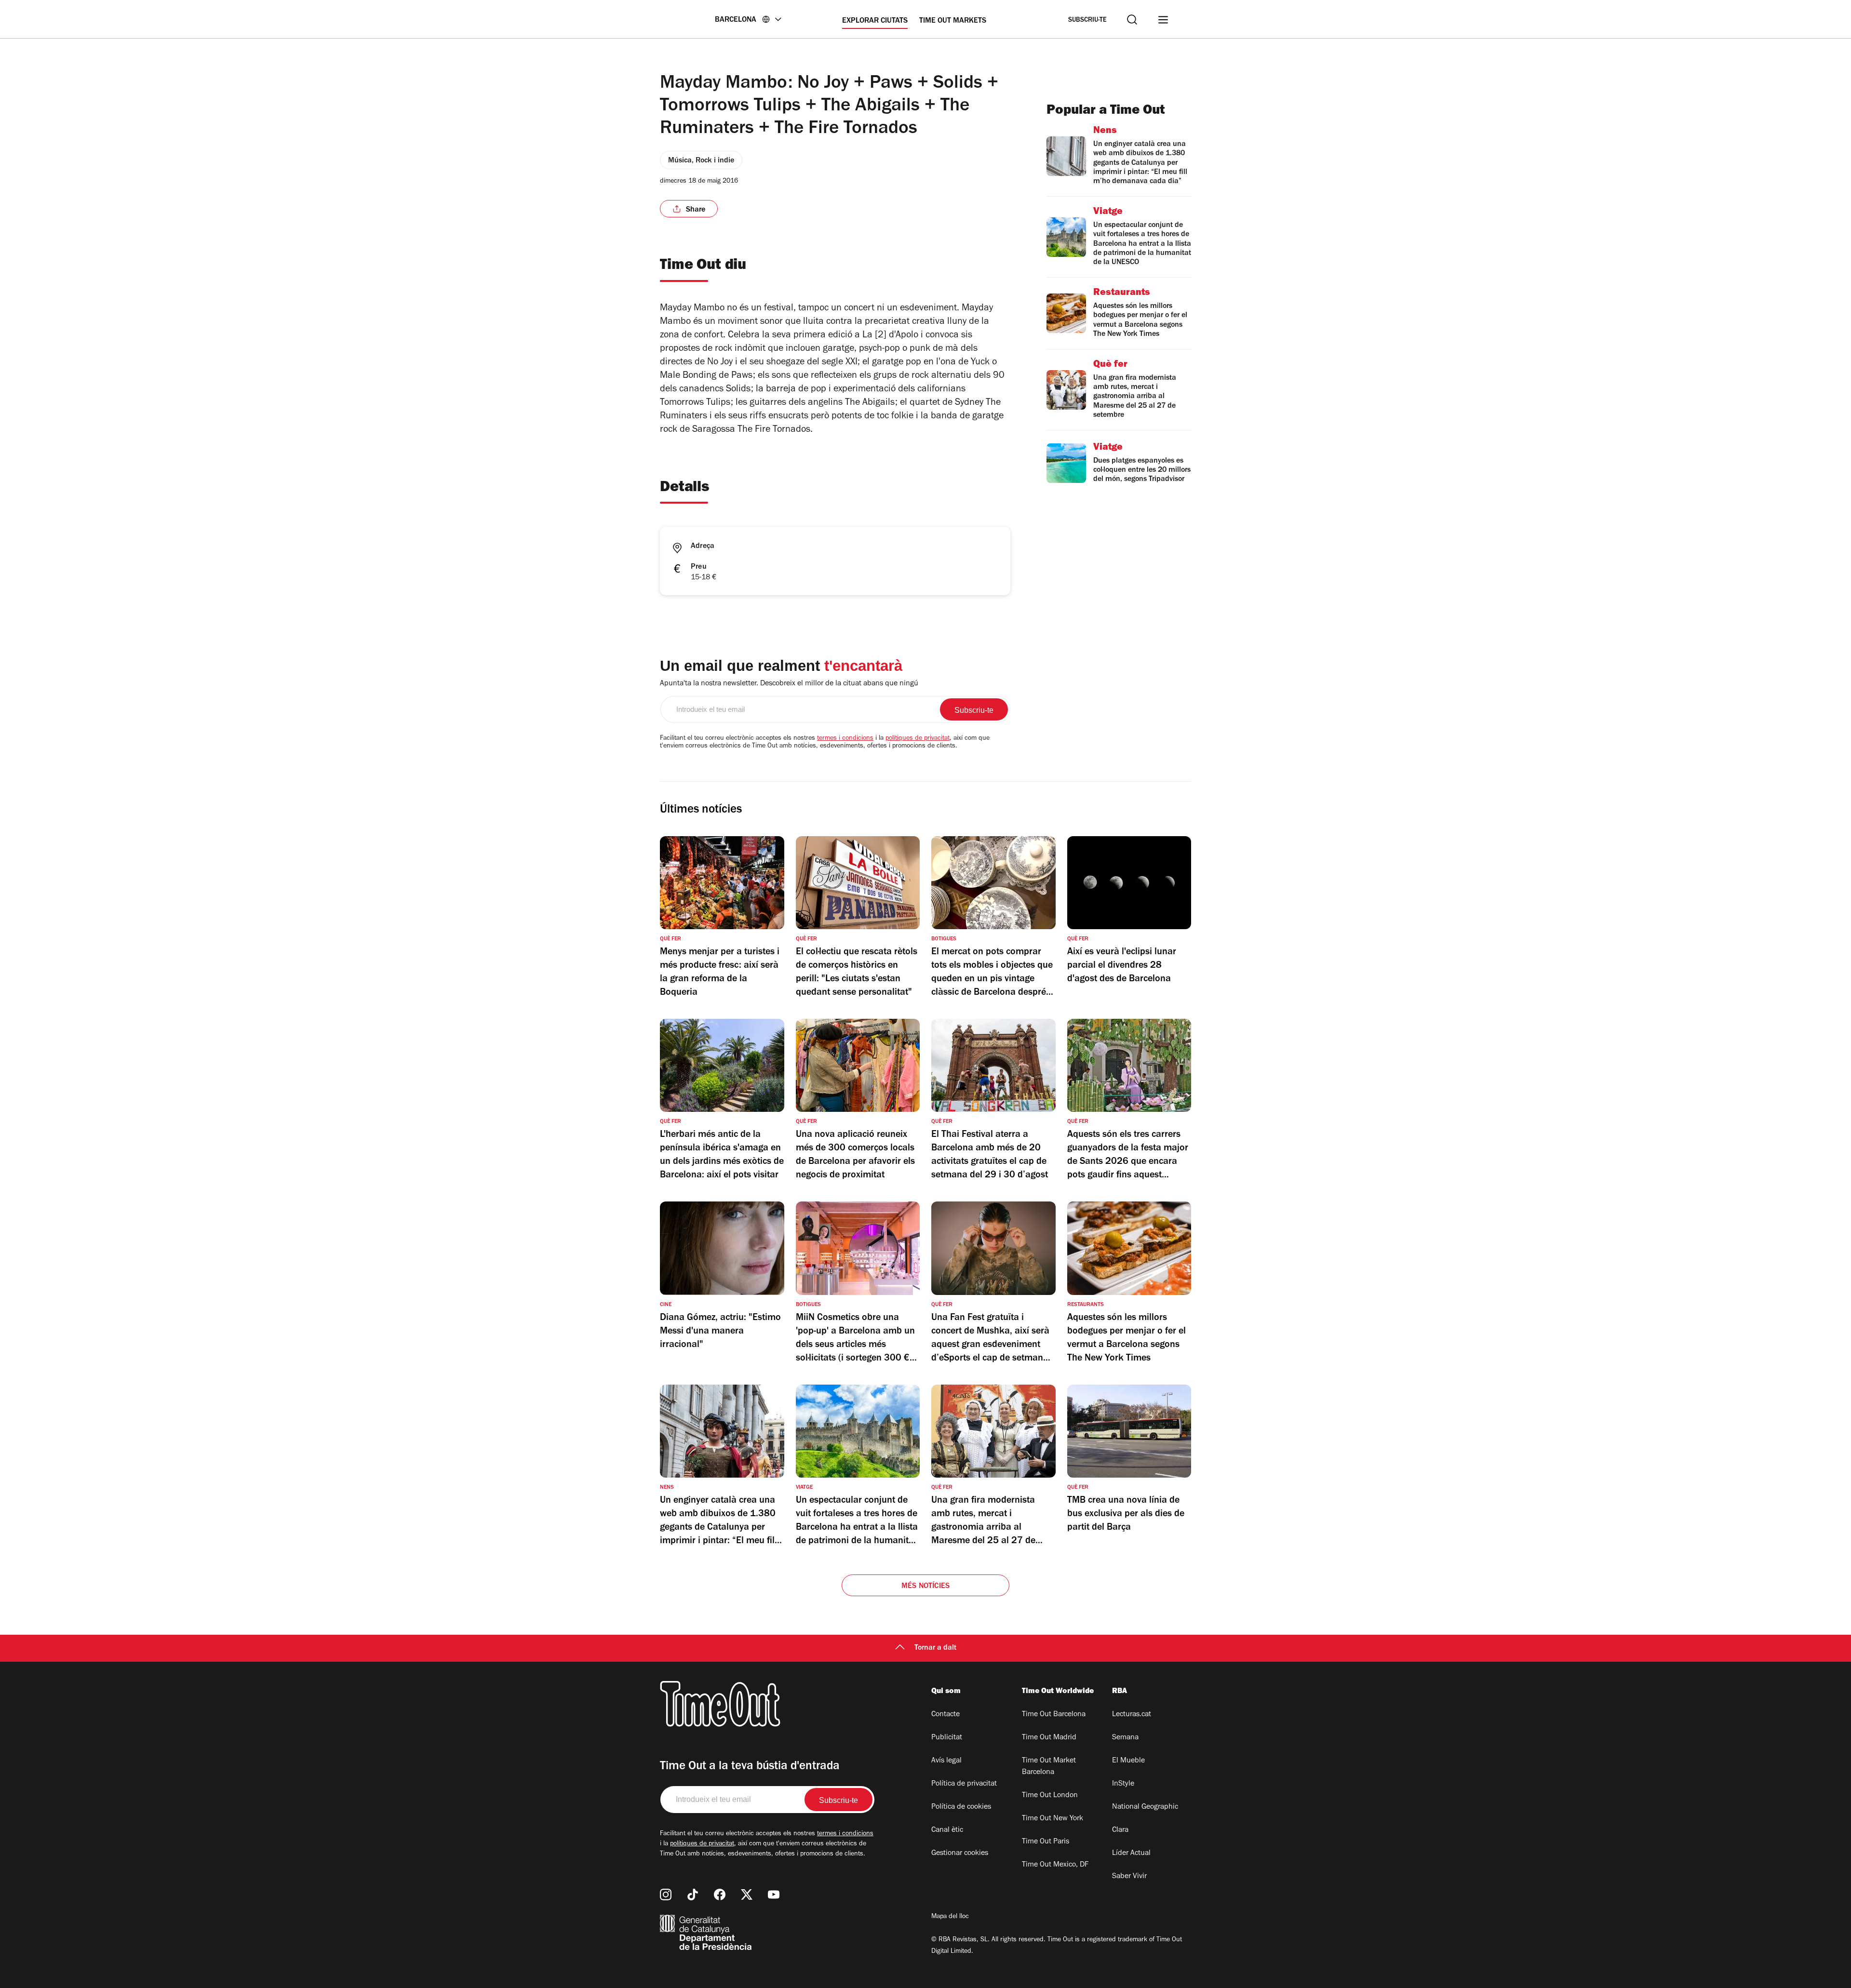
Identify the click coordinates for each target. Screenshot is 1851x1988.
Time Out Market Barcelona (1049, 1767)
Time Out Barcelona (1054, 1715)
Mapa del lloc (950, 1917)
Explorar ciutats (875, 21)
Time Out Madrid (1049, 1738)
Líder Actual (1131, 1854)
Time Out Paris (1046, 1842)
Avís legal (946, 1761)
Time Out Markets (953, 21)
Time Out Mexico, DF (1055, 1865)
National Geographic (1145, 1807)
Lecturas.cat (1132, 1715)
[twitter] (747, 1895)
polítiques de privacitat (918, 739)
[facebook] (720, 1895)
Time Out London (1050, 1796)
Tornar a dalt (935, 1648)
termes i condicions (845, 739)
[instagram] (666, 1895)
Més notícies (925, 1587)
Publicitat (947, 1738)
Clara (1120, 1830)
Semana (1125, 1738)
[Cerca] (1132, 20)
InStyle (1123, 1784)
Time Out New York (1053, 1819)
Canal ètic (947, 1830)
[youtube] (774, 1895)
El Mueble (1128, 1761)
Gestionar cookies (960, 1854)
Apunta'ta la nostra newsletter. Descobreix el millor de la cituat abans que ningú (789, 684)
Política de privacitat (964, 1784)
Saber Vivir (1129, 1877)
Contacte (946, 1715)
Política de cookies (961, 1807)
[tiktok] (693, 1895)
